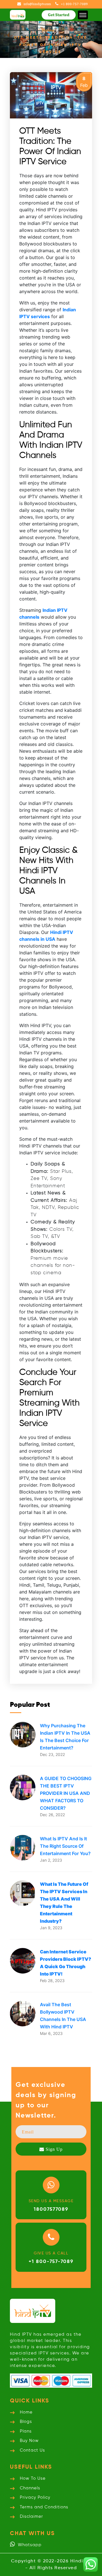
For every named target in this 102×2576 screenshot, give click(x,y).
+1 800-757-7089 (51, 2262)
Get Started (59, 15)
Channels (30, 2488)
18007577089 (51, 2209)
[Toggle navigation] (83, 15)
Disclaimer (31, 2516)
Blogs (26, 2422)
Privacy (35, 2497)
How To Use (33, 2478)
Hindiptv (81, 2561)
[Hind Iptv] (18, 15)
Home (48, 30)
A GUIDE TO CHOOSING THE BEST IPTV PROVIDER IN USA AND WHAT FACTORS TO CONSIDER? (66, 1793)
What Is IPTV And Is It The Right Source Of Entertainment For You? (65, 1846)
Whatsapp (29, 2545)
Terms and (44, 2507)
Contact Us (32, 2450)
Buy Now (29, 2441)
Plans (26, 2431)
